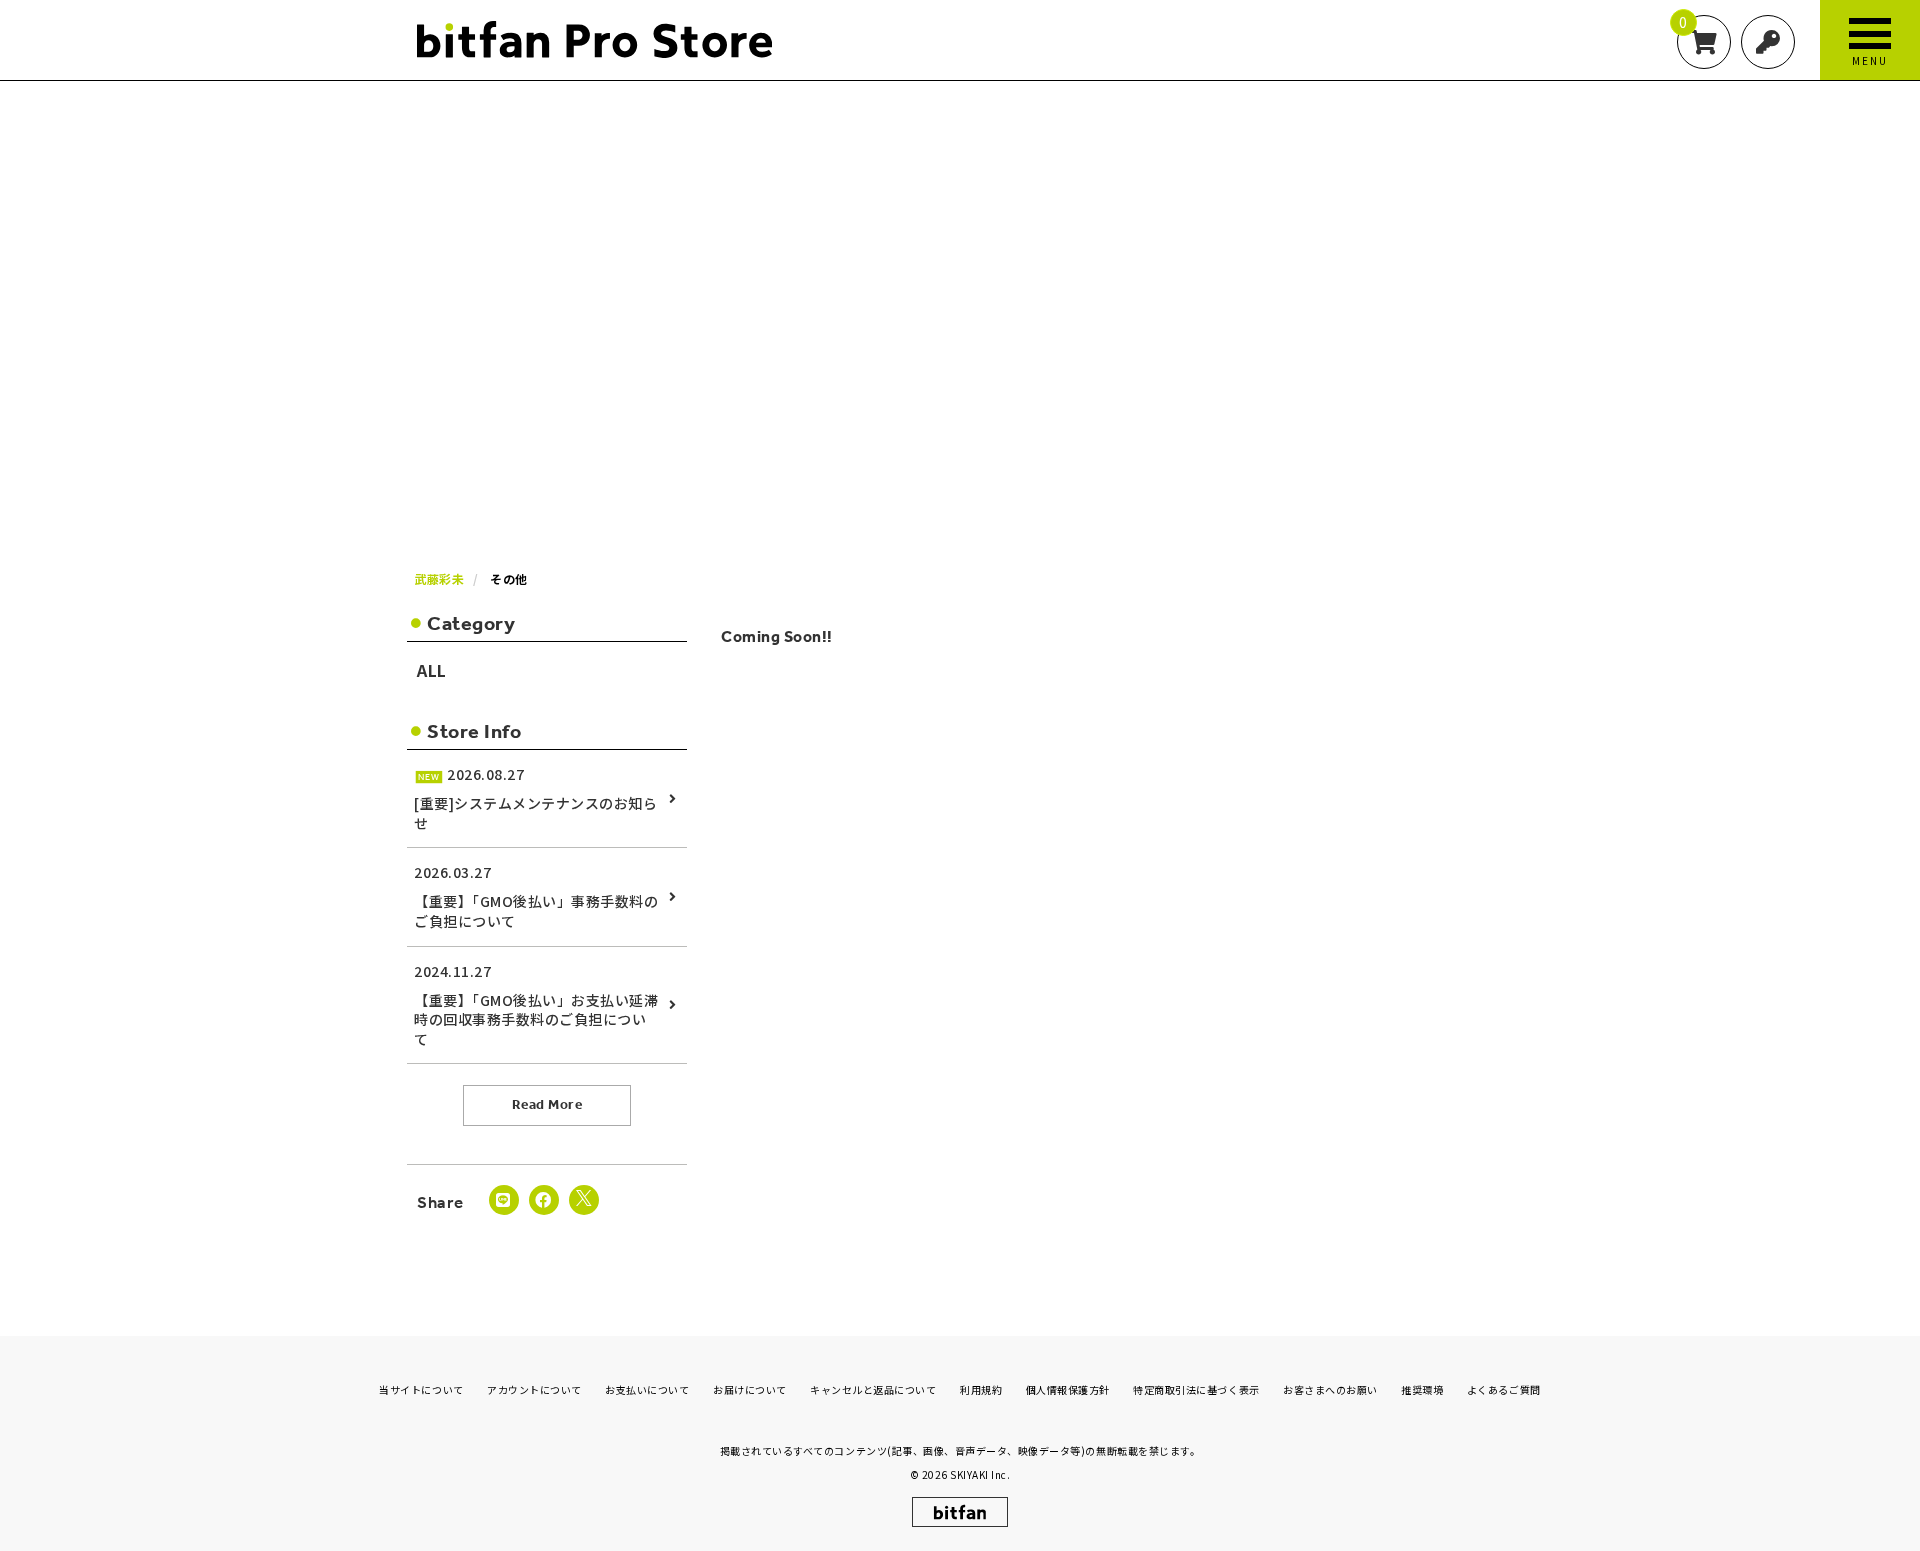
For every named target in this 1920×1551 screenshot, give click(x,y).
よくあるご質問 (1504, 1389)
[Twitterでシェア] (584, 1200)
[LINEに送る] (504, 1200)
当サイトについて (421, 1389)
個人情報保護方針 (1068, 1389)
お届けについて (750, 1389)
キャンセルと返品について (873, 1389)
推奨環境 (1422, 1389)
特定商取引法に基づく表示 (1196, 1389)
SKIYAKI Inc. (980, 1474)
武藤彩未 (439, 578)
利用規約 (981, 1389)
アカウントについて (534, 1389)
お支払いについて (647, 1389)
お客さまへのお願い (1330, 1389)
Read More (547, 1104)
